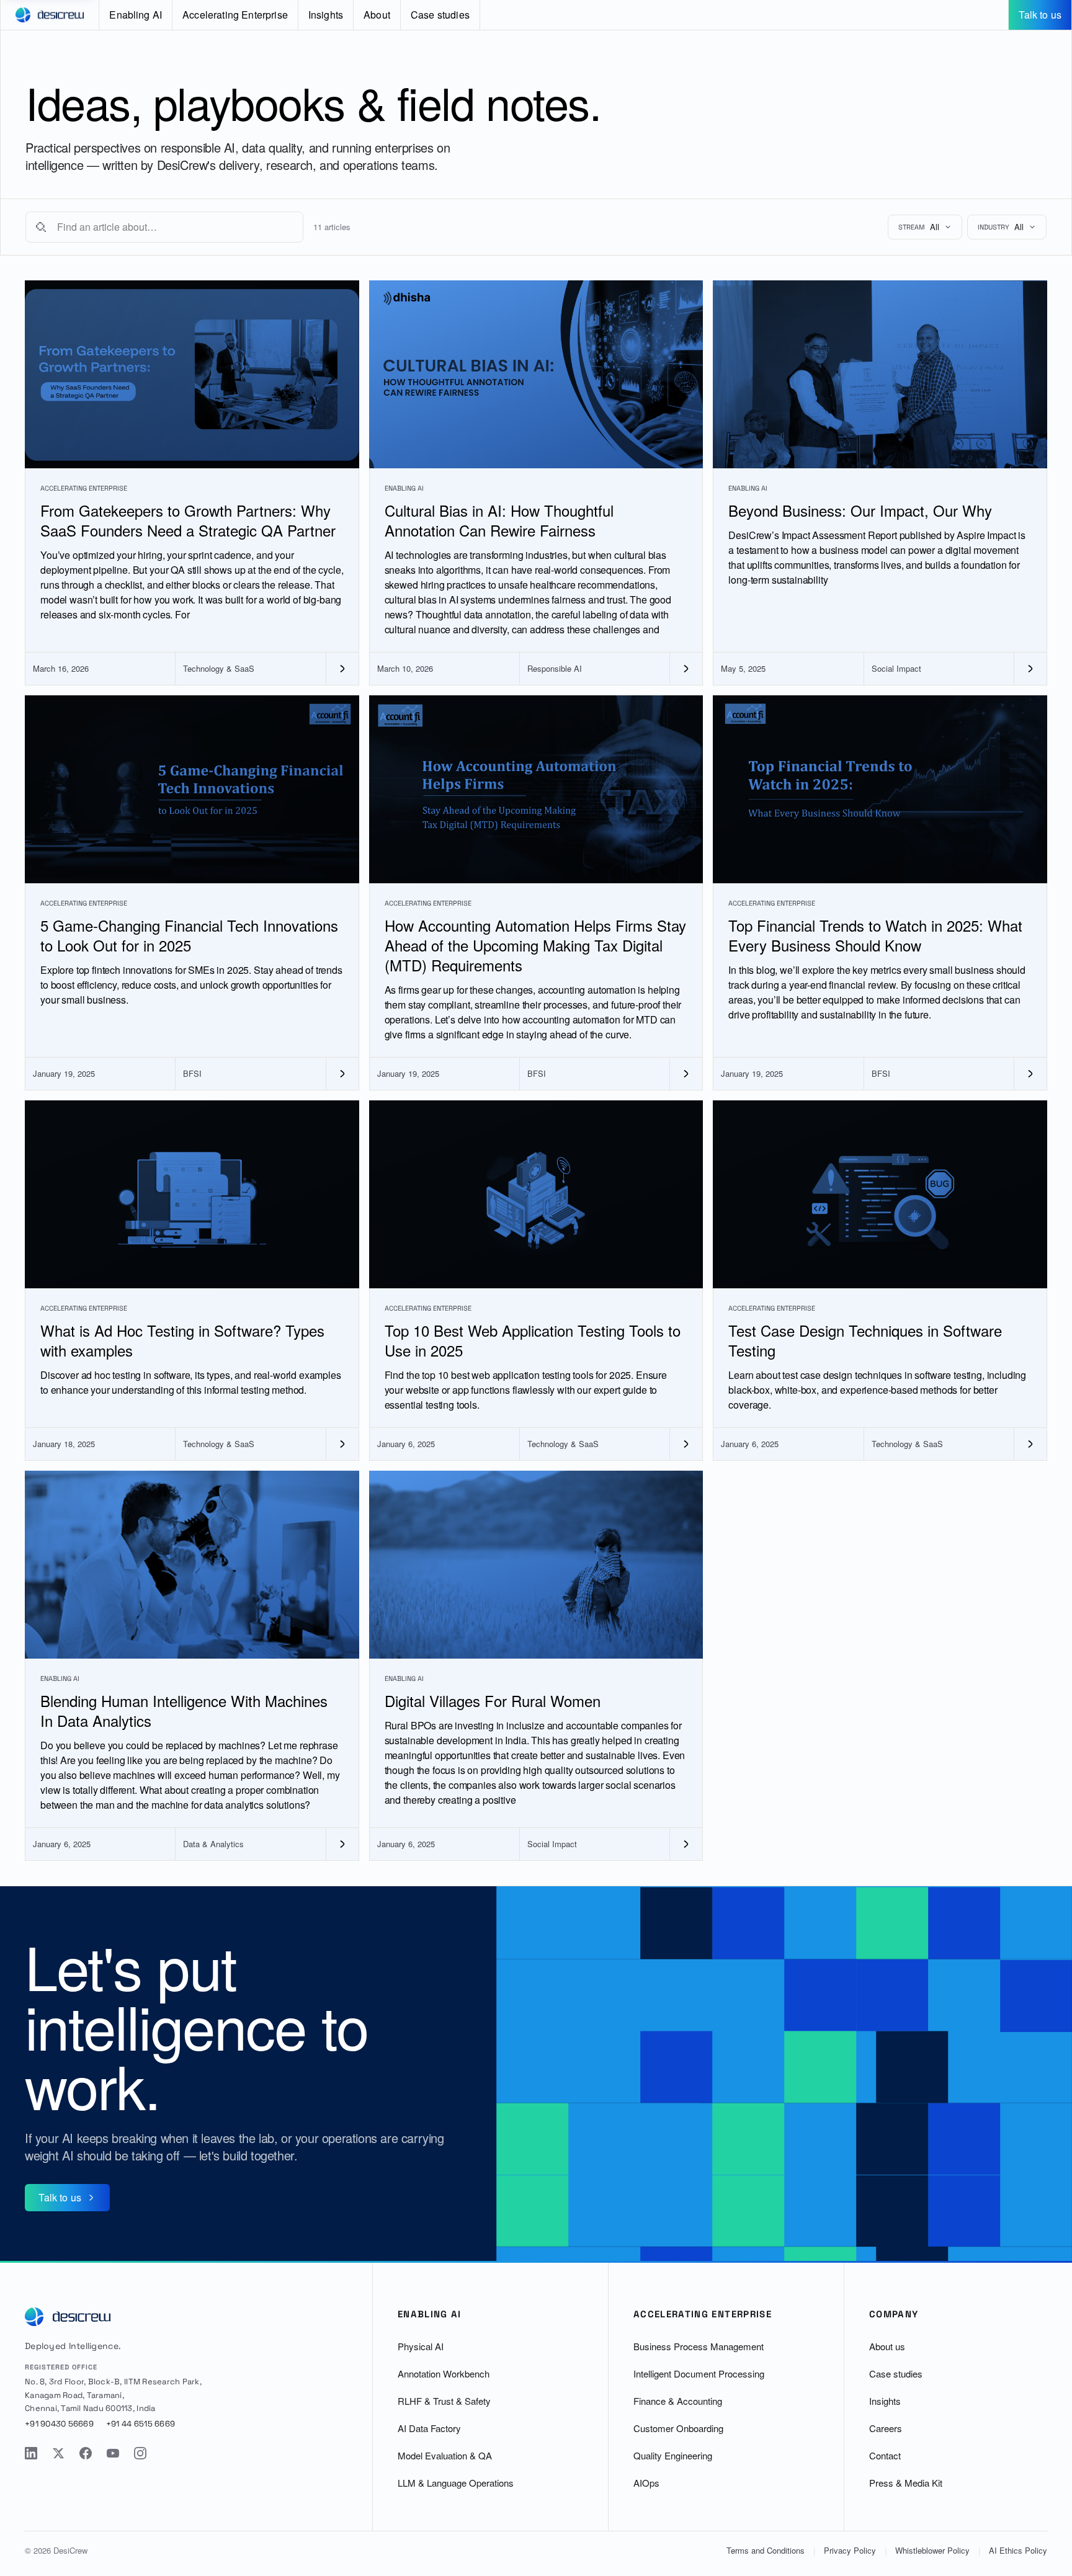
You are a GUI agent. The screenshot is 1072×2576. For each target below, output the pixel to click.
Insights (326, 15)
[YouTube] (113, 2453)
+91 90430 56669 (59, 2424)
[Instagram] (140, 2453)
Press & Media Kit (906, 2483)
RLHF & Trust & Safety (444, 2401)
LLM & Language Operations (456, 2483)
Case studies (440, 15)
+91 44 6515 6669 (141, 2424)
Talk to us (1040, 15)
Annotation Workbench (444, 2373)
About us (887, 2346)
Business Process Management (699, 2346)
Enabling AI (136, 15)
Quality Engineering (673, 2455)
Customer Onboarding (678, 2428)
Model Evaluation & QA (445, 2455)
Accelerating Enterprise (235, 15)
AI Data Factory (429, 2428)
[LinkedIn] (31, 2453)
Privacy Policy (850, 2550)
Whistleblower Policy (932, 2550)
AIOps (646, 2483)
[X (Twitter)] (58, 2453)
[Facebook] (86, 2453)
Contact (885, 2455)
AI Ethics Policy (1018, 2550)
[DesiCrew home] (50, 15)
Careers (886, 2428)
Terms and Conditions (766, 2550)
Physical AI (421, 2346)
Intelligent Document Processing (699, 2373)
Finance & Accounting (678, 2401)
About (377, 15)
